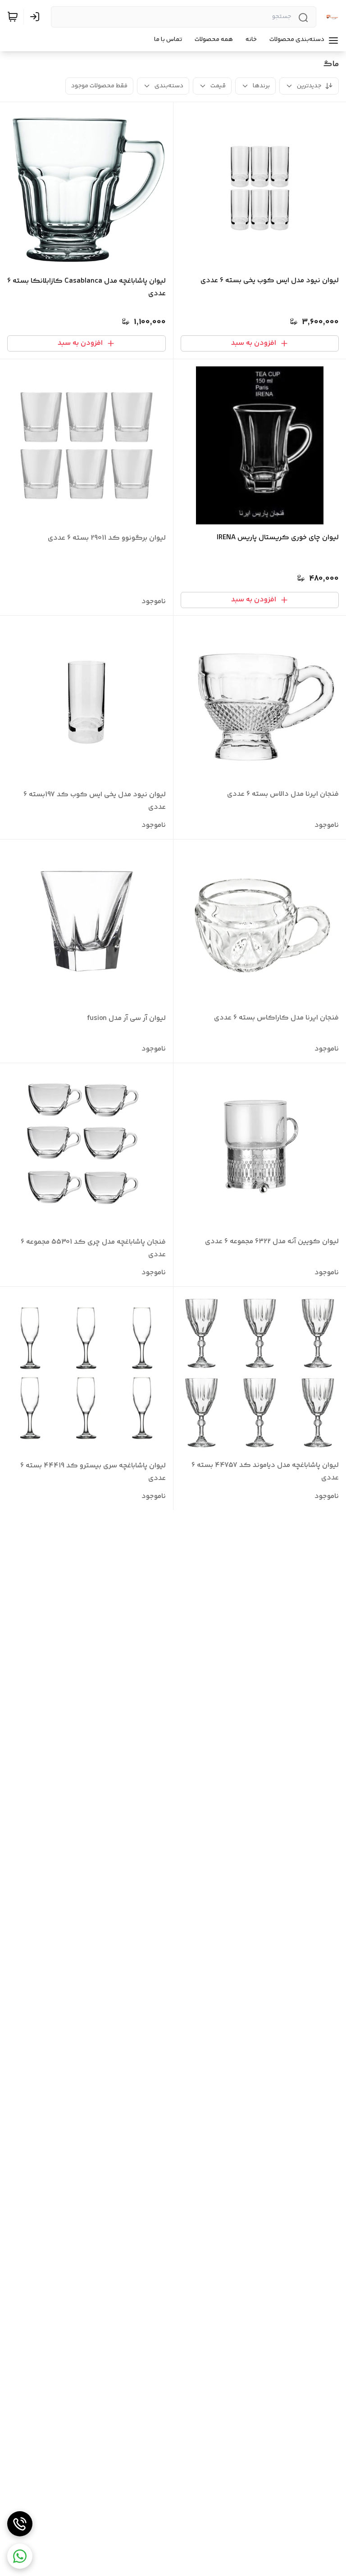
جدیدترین (309, 86)
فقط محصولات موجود (99, 86)
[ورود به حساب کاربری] (36, 17)
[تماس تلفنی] (20, 2524)
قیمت (218, 86)
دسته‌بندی (169, 86)
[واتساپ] (20, 2556)
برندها (261, 86)
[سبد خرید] (13, 17)
